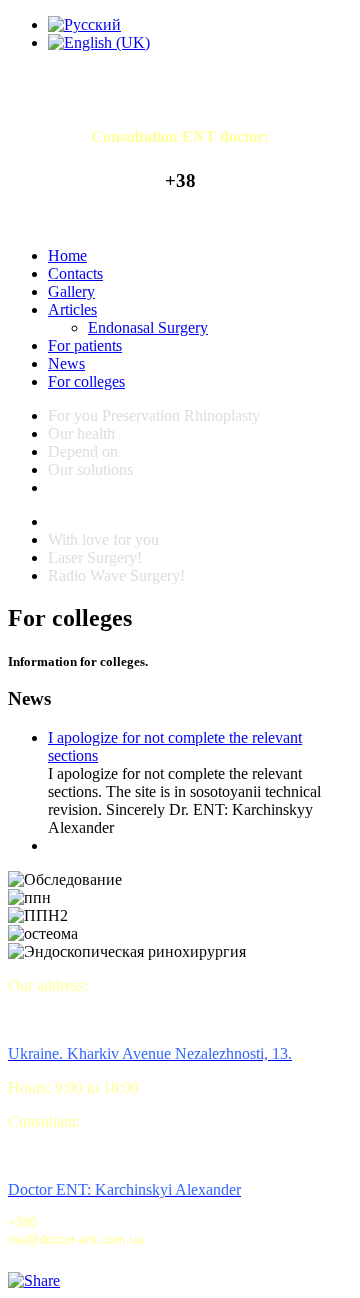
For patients (85, 345)
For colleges (86, 381)
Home (67, 255)
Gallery (71, 291)
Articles (72, 309)
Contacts (75, 273)
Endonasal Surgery (148, 327)
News (66, 363)
